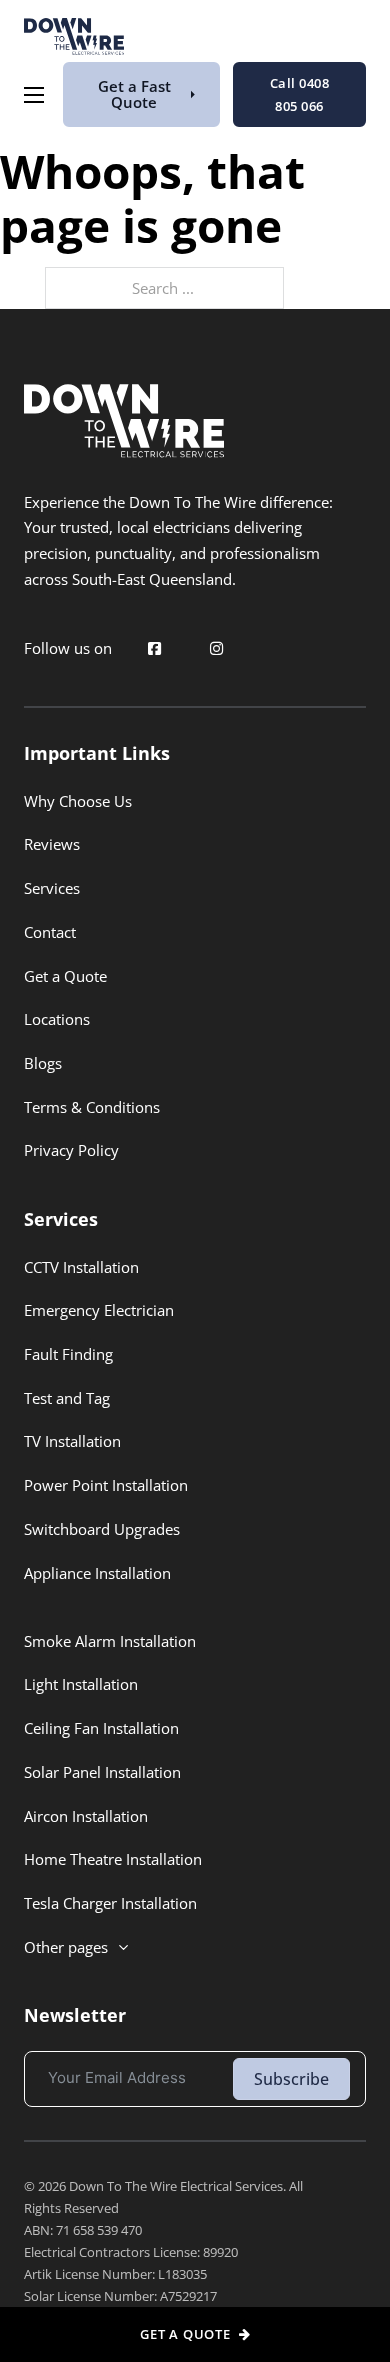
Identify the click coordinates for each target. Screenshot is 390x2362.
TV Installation (72, 1441)
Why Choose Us (78, 801)
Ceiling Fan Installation (101, 1728)
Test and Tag (67, 1398)
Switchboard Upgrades (102, 1529)
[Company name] (74, 40)
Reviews (52, 844)
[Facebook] (155, 649)
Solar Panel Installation (102, 1772)
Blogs (43, 1063)
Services (52, 888)
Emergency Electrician (99, 1310)
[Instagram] (216, 649)
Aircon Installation (86, 1816)
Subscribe (291, 2079)
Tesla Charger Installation (110, 1903)
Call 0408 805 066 (300, 94)
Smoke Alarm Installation (110, 1641)
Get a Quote (65, 976)
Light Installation (81, 1684)
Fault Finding (68, 1354)
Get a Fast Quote (134, 93)
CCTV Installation (81, 1267)
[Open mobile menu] (34, 95)
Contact (50, 932)
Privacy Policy (71, 1150)
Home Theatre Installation (113, 1859)
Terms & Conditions (92, 1107)
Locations (57, 1019)
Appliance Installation (97, 1573)
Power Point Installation (106, 1485)
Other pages (66, 1947)
